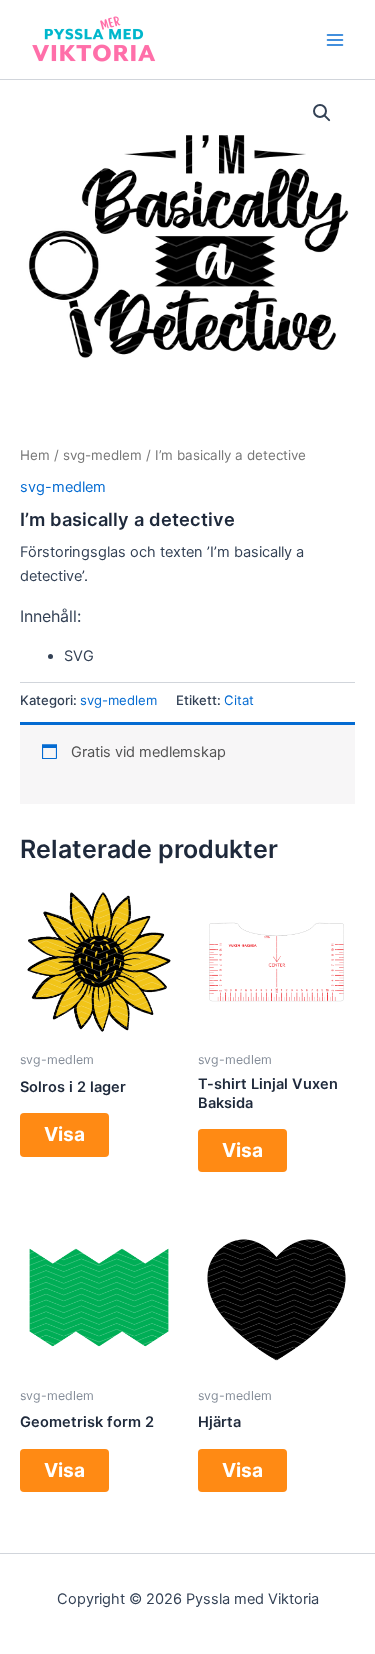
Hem (35, 455)
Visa (64, 1134)
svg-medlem (102, 455)
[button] (322, 113)
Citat (239, 700)
